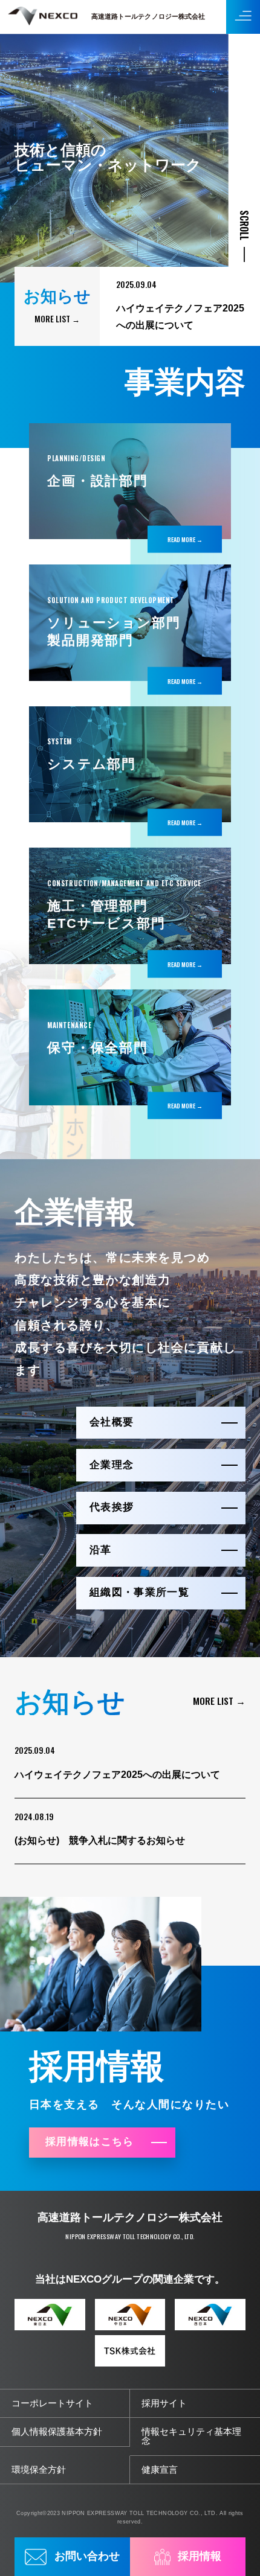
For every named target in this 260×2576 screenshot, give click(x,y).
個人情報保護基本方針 (57, 2432)
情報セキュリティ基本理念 (191, 2436)
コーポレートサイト (52, 2403)
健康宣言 (160, 2470)
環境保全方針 (39, 2470)
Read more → (185, 539)
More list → (57, 319)
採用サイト (164, 2403)
